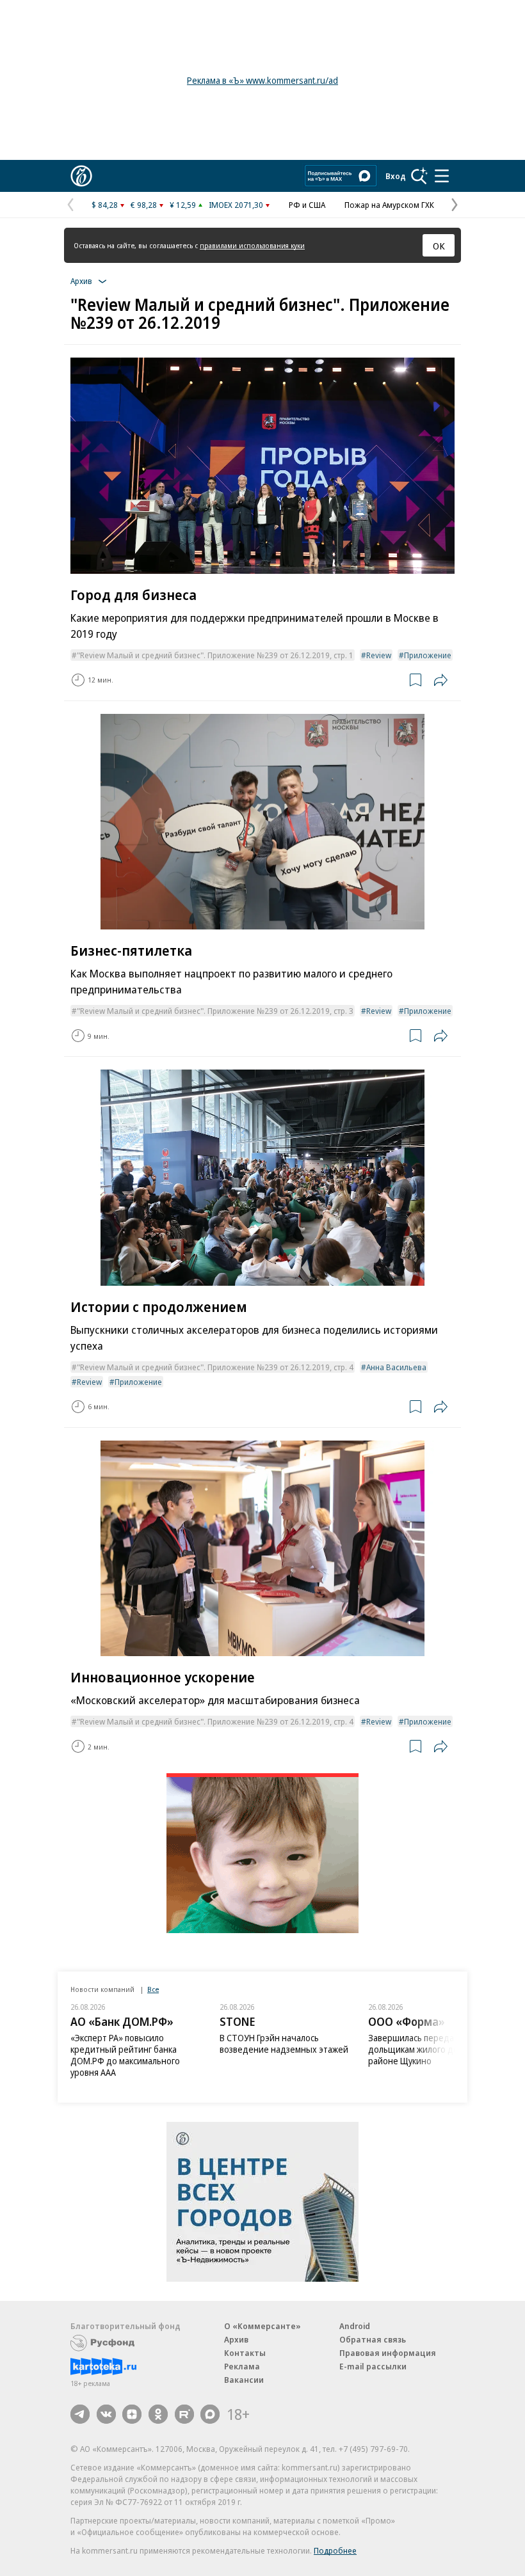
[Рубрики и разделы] (442, 176)
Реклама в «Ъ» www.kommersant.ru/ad (262, 80)
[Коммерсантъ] (81, 176)
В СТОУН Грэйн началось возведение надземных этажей (284, 2043)
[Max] (210, 2414)
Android (355, 2326)
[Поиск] (419, 176)
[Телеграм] (80, 2414)
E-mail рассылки (373, 2366)
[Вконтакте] (106, 2414)
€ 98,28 (144, 205)
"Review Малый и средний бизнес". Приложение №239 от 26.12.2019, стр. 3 (215, 1011)
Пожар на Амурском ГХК (389, 205)
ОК (439, 246)
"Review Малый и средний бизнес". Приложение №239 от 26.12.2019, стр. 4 (215, 1367)
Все (153, 1989)
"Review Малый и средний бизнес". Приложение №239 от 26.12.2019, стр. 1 (215, 655)
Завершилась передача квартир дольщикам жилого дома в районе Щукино (433, 2049)
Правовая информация (388, 2353)
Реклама (242, 2366)
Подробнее (335, 2550)
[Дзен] (132, 2414)
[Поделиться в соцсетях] (440, 680)
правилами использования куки (252, 245)
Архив (236, 2339)
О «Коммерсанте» (262, 2326)
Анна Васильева (396, 1367)
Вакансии (244, 2380)
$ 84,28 (105, 205)
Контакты (245, 2353)
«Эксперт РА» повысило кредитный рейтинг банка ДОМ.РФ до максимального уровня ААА (125, 2055)
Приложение (428, 655)
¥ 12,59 (183, 205)
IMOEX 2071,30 (236, 205)
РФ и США (307, 205)
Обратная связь (373, 2339)
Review (379, 655)
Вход (396, 176)
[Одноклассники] (158, 2414)
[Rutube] (184, 2414)
